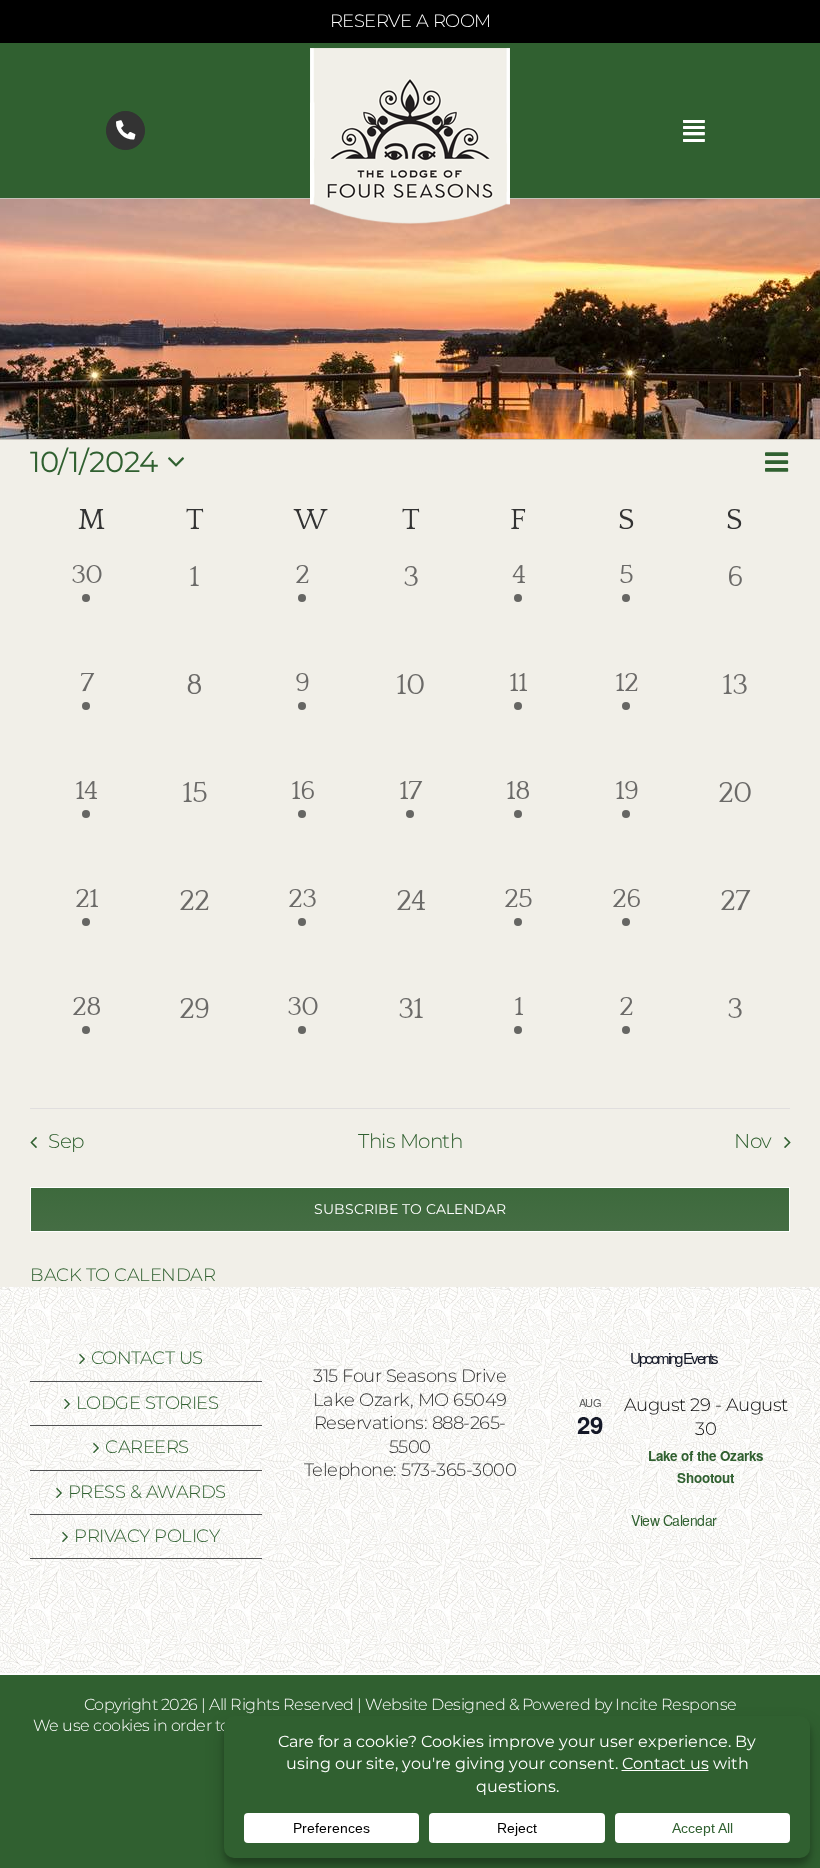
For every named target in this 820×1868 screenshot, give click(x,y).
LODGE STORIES (147, 1403)
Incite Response (676, 1704)
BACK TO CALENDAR (122, 1275)
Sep (66, 1141)
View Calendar (674, 1520)
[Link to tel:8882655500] (125, 130)
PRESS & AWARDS (147, 1492)
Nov (753, 1141)
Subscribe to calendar (410, 1209)
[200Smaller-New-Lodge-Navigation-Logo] (410, 57)
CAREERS (147, 1447)
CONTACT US (147, 1358)
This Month (410, 1141)
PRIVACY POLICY (146, 1536)
